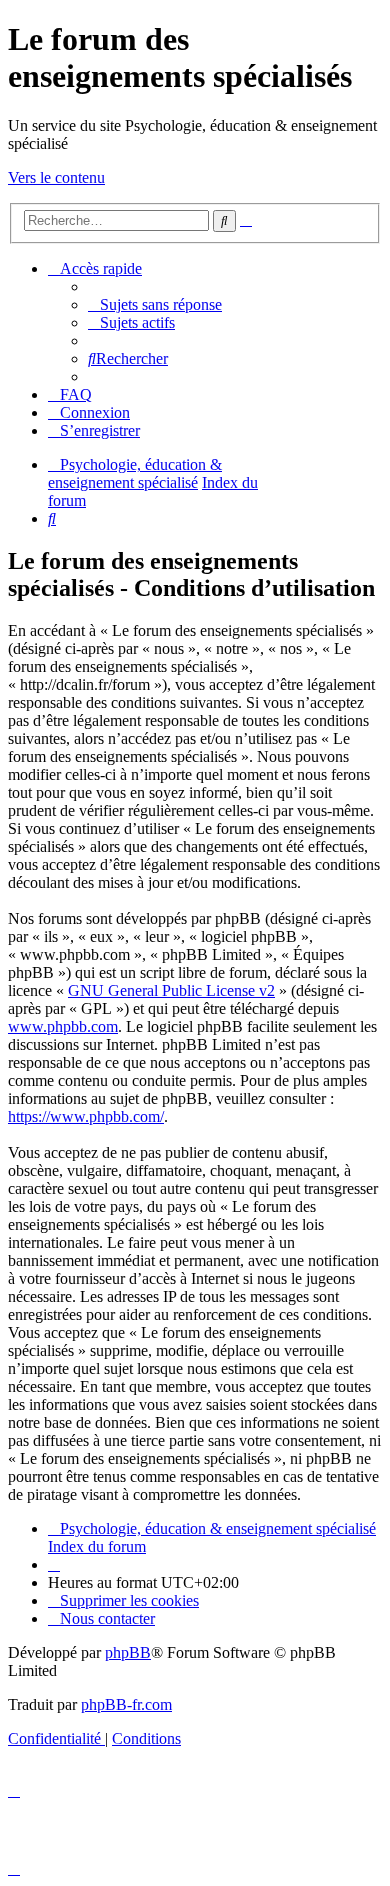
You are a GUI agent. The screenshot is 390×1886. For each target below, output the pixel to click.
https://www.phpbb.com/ (86, 1116)
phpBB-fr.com (126, 1704)
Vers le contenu (56, 177)
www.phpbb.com (63, 1026)
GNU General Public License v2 (171, 990)
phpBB (128, 1652)
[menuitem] (155, 304)
